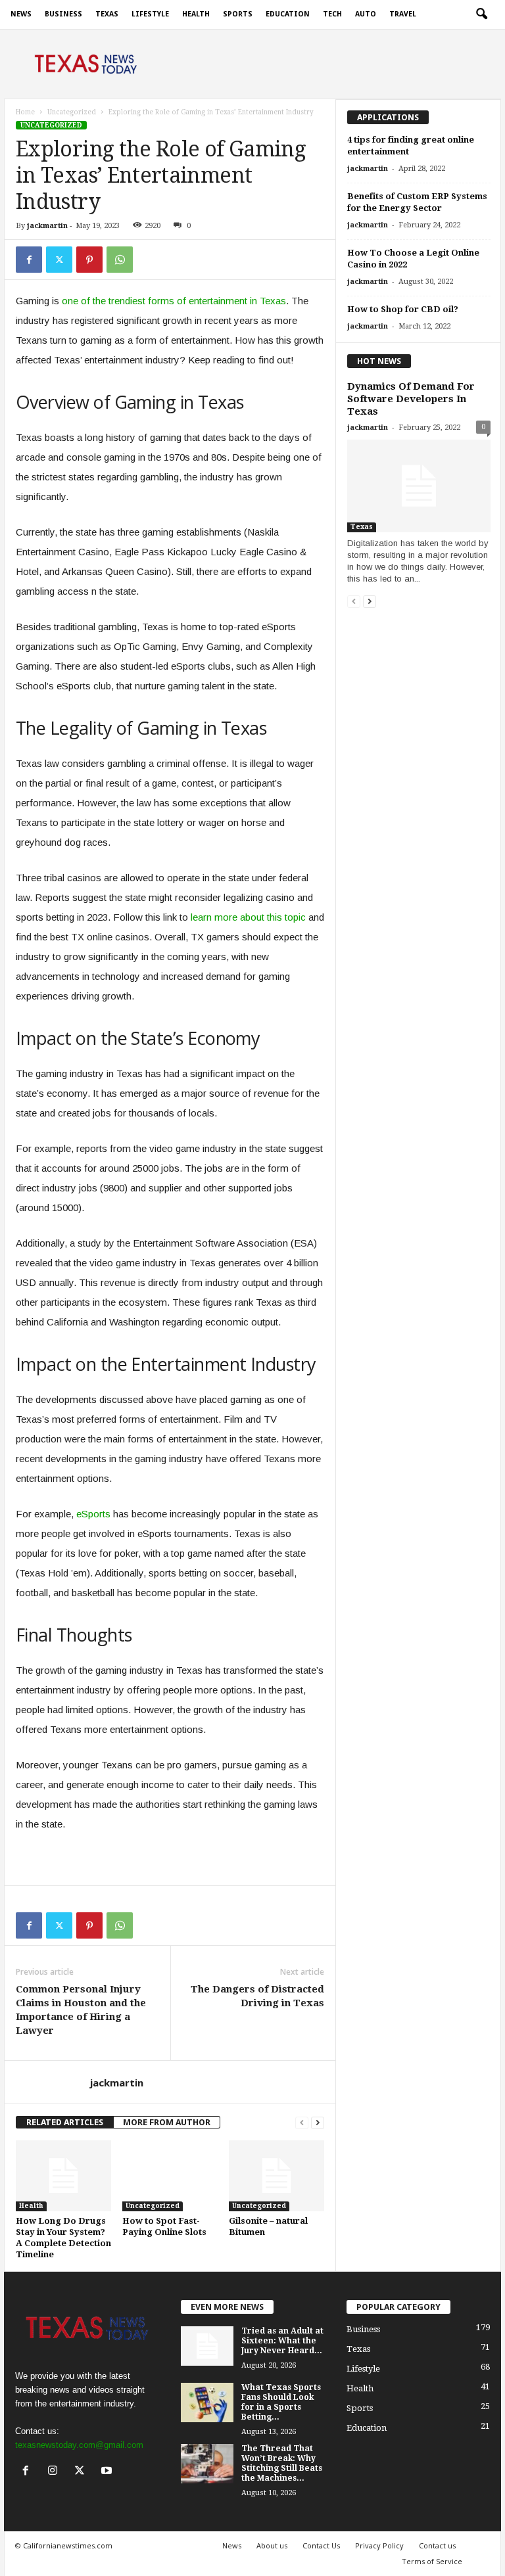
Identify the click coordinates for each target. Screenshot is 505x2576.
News (21, 14)
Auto (366, 14)
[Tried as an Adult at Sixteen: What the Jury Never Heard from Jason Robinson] (207, 2346)
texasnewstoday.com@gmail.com (79, 2445)
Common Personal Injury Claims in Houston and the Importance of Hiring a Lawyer (81, 2010)
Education (288, 14)
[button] (481, 14)
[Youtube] (108, 2472)
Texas (107, 14)
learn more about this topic (248, 917)
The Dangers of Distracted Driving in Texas (257, 1996)
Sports (238, 14)
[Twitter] (59, 260)
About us (272, 2545)
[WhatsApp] (120, 260)
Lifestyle (150, 14)
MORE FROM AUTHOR (167, 2122)
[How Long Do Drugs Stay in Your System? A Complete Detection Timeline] (63, 2176)
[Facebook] (29, 260)
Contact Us (321, 2545)
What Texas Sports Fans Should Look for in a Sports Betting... (281, 2402)
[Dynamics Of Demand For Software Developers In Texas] (419, 486)
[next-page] (318, 2122)
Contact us (437, 2545)
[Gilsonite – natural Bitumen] (277, 2176)
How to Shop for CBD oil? (403, 309)
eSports (93, 1514)
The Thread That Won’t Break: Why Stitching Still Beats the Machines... (282, 2463)
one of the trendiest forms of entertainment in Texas (174, 301)
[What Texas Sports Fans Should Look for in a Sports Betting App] (207, 2403)
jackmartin (47, 226)
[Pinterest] (89, 260)
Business (63, 14)
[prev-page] (302, 2122)
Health (196, 14)
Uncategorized (72, 112)
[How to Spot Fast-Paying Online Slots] (170, 2176)
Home (25, 112)
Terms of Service (432, 2561)
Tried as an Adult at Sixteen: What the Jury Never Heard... (282, 2341)
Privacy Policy (379, 2545)
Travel (403, 14)
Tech (332, 14)
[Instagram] (56, 2472)
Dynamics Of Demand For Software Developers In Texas (411, 399)
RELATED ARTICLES (65, 2122)
